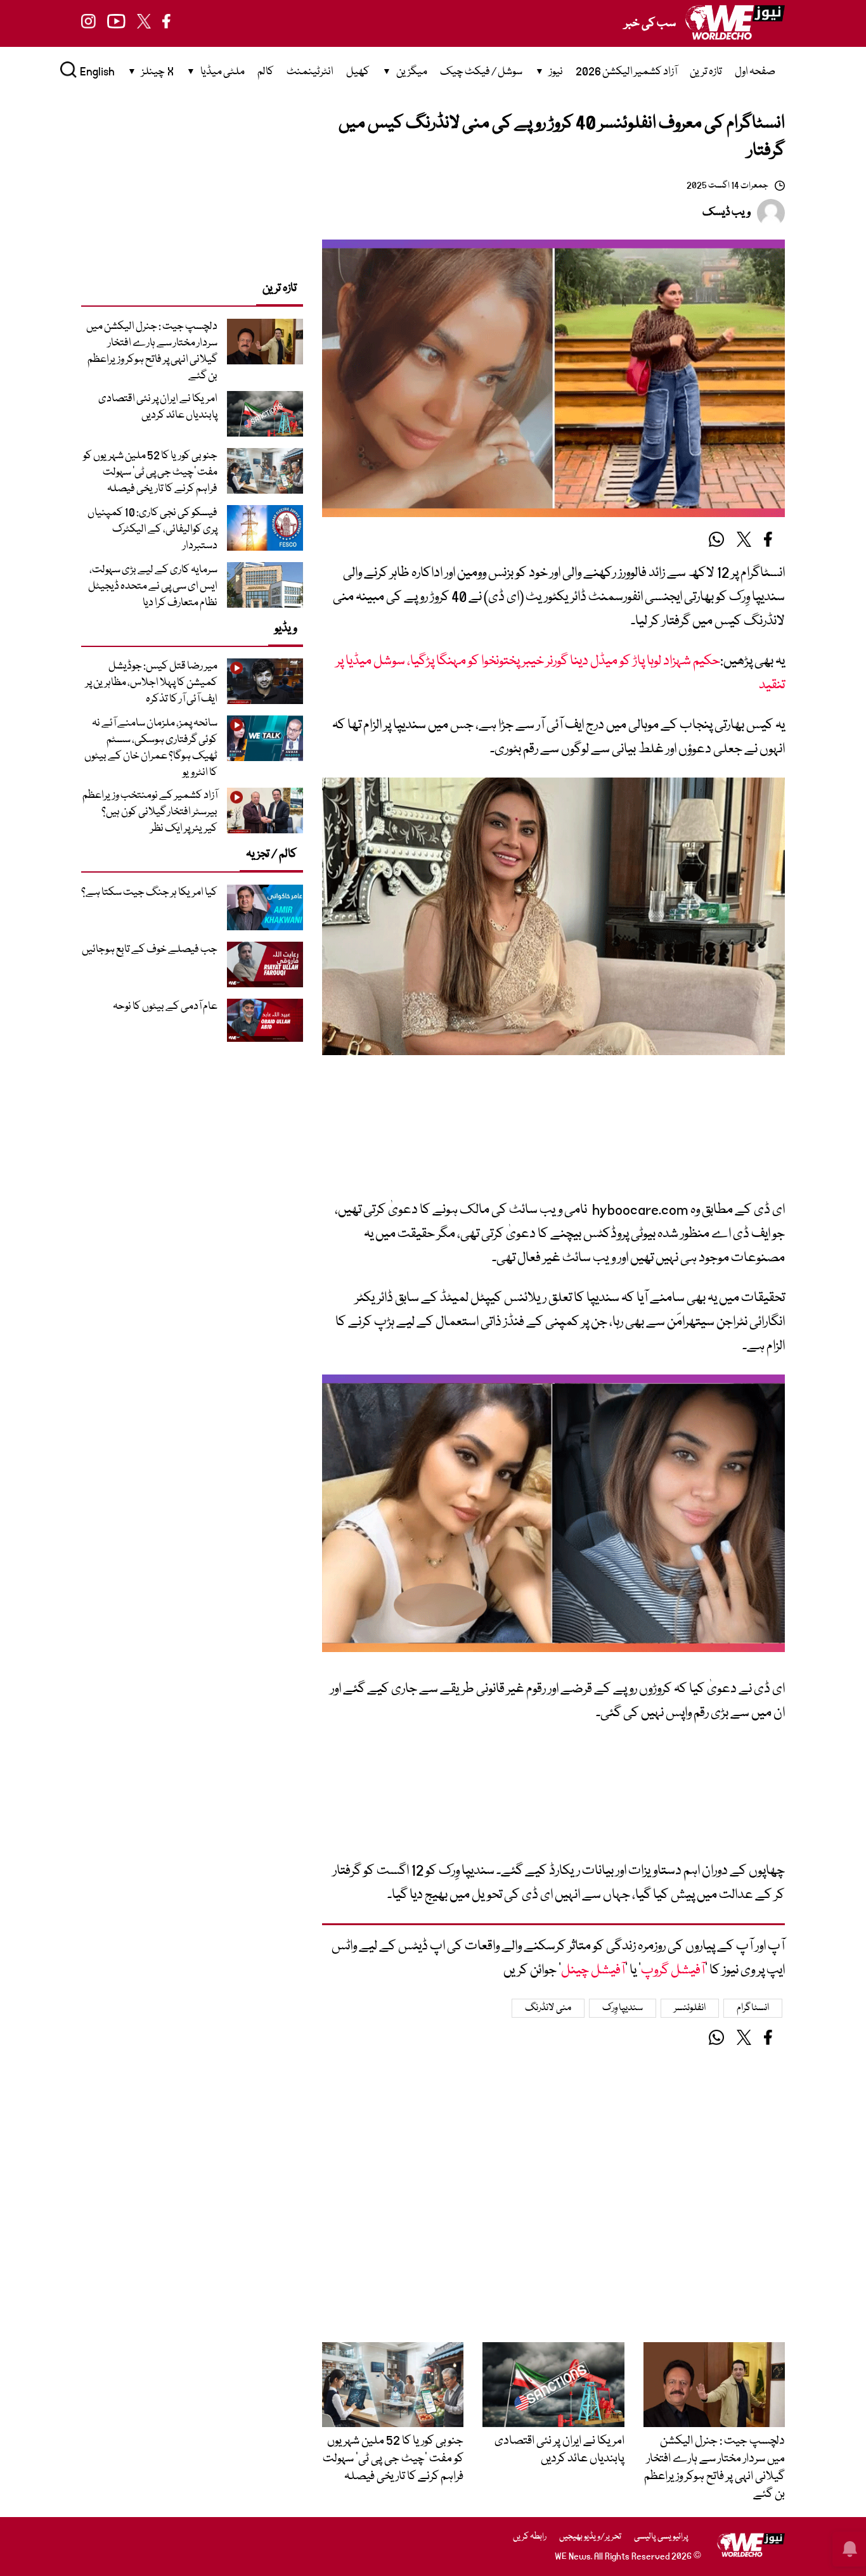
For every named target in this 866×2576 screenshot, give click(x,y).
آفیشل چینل (593, 1970)
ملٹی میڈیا (223, 72)
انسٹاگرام (753, 2008)
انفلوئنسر (690, 2008)
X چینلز (158, 72)
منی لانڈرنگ (548, 2008)
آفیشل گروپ (673, 1970)
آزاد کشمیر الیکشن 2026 (626, 72)
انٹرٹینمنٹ (310, 72)
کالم (266, 72)
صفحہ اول (755, 72)
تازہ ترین (706, 72)
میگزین (412, 72)
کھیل (358, 72)
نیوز (556, 72)
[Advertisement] (553, 1137)
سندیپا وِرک (623, 2008)
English (97, 72)
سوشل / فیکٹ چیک (481, 72)
